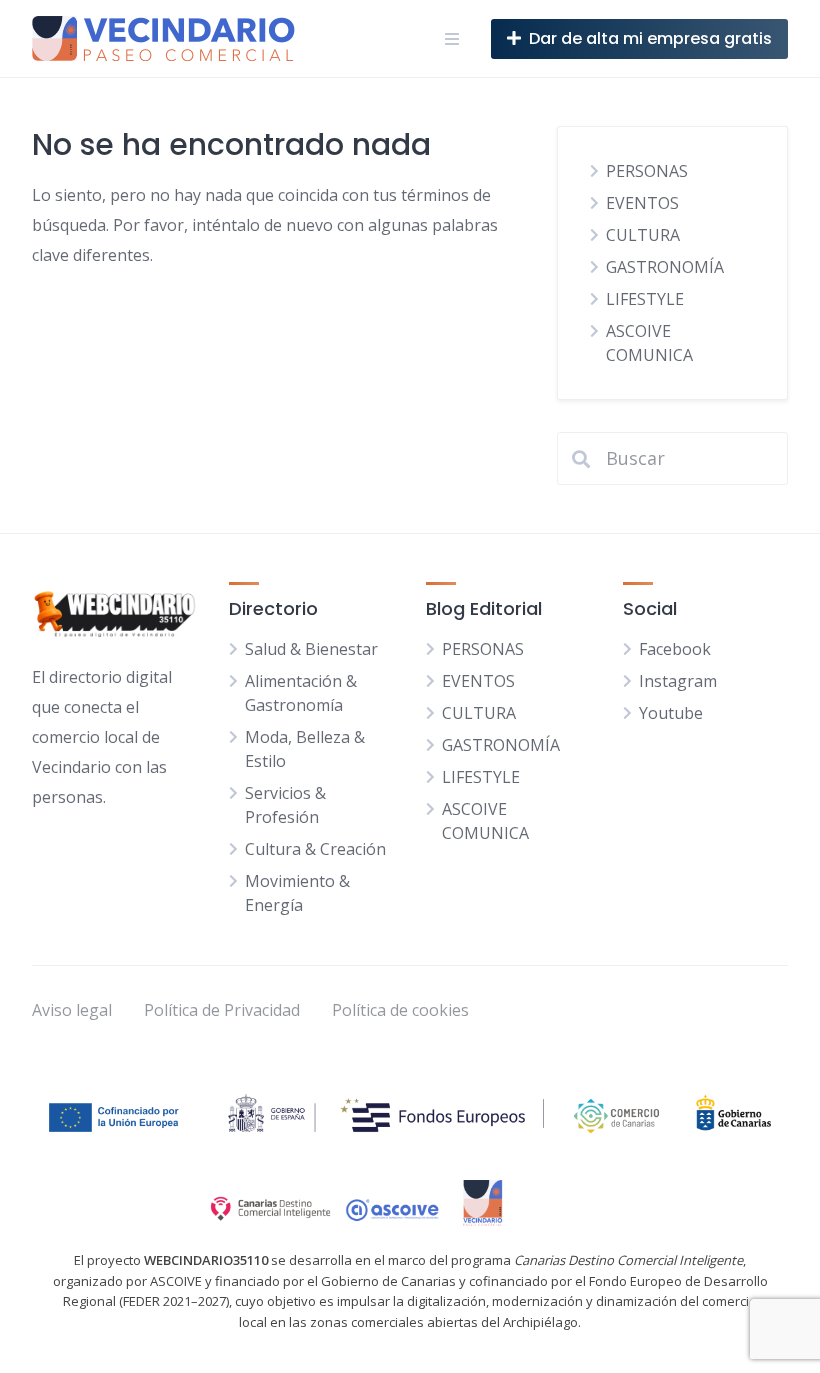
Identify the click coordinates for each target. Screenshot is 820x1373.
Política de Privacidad (222, 1010)
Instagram (678, 681)
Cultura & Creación (315, 849)
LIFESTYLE (645, 299)
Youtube (671, 713)
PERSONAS (647, 171)
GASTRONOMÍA (665, 267)
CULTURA (643, 235)
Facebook (675, 649)
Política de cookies (400, 1010)
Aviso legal (72, 1010)
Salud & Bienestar (311, 649)
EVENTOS (642, 203)
